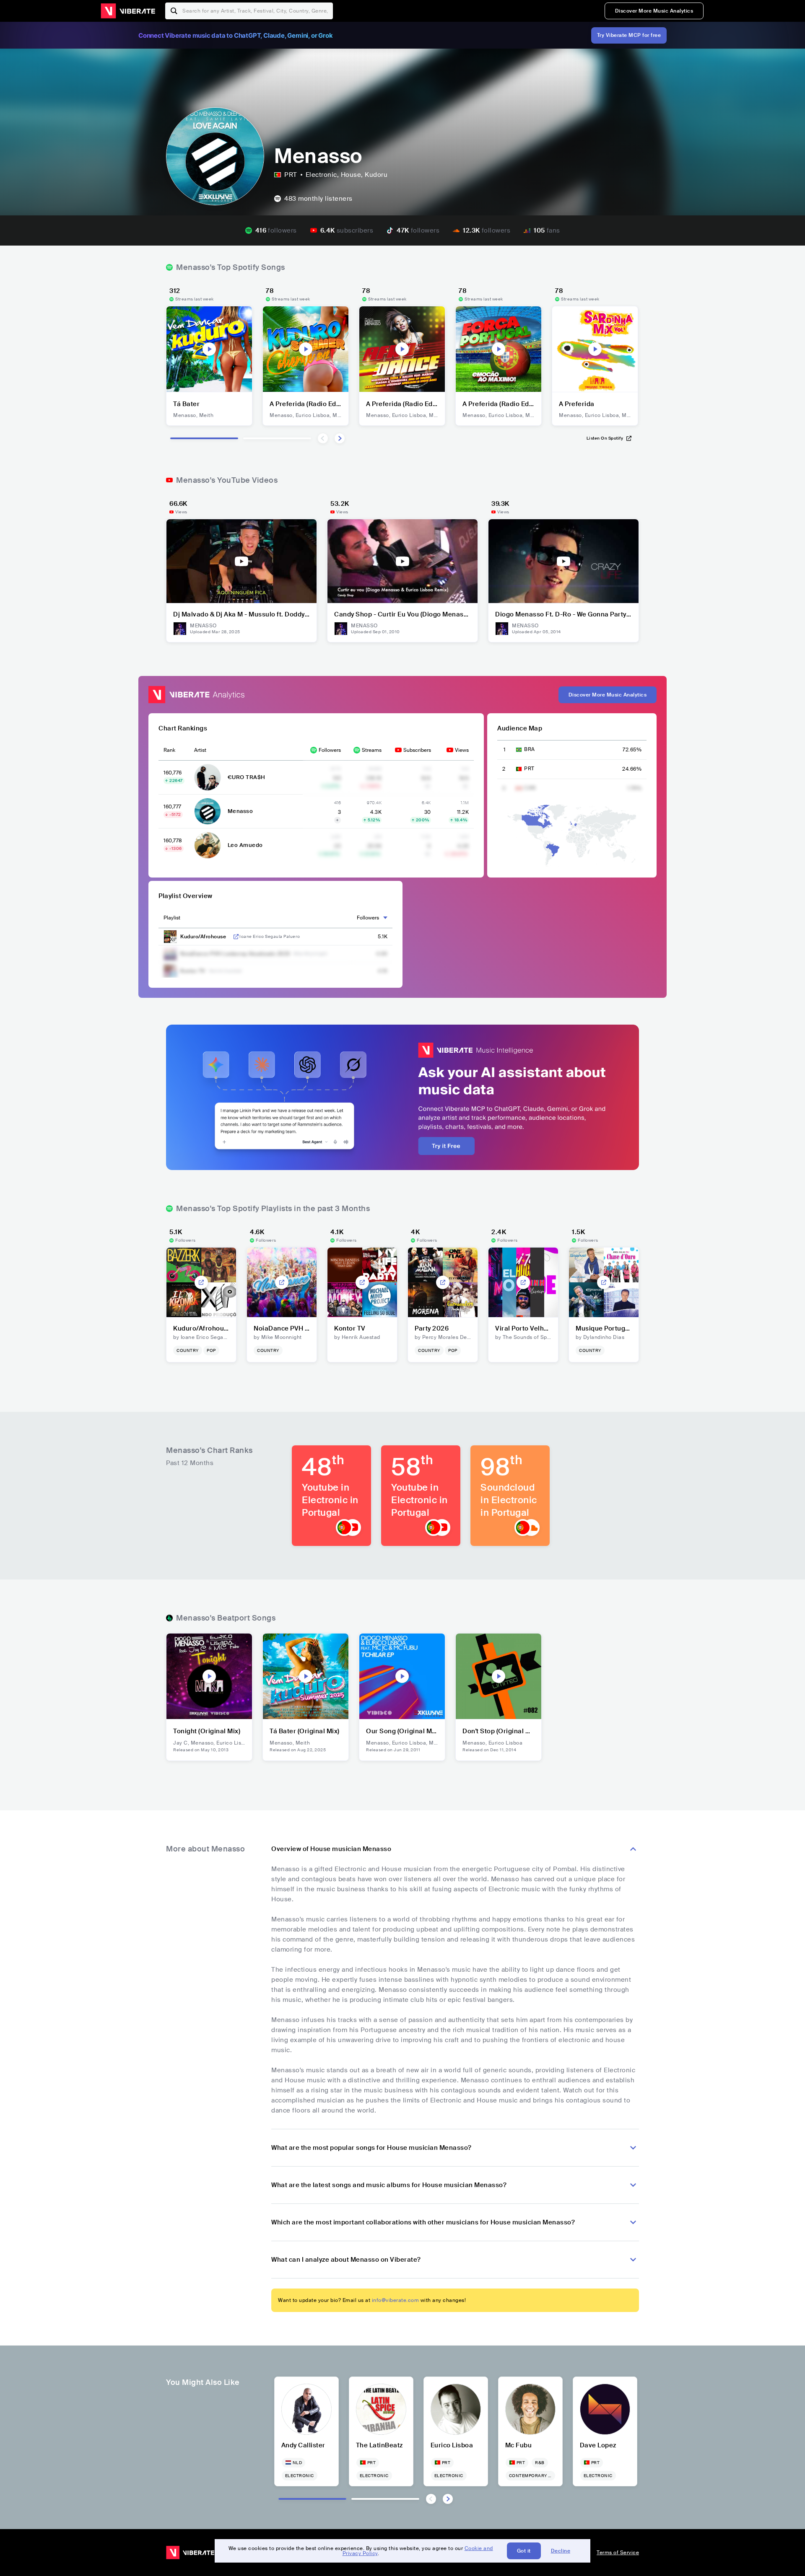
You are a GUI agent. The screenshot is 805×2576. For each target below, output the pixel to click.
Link (236, 937)
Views (462, 750)
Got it (524, 2551)
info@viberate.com (396, 2300)
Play (209, 349)
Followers (330, 750)
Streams (372, 750)
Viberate (128, 11)
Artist (200, 750)
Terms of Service (618, 2553)
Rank (169, 750)
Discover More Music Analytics (654, 11)
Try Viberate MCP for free (629, 35)
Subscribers (417, 750)
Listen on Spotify (605, 438)
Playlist (172, 918)
